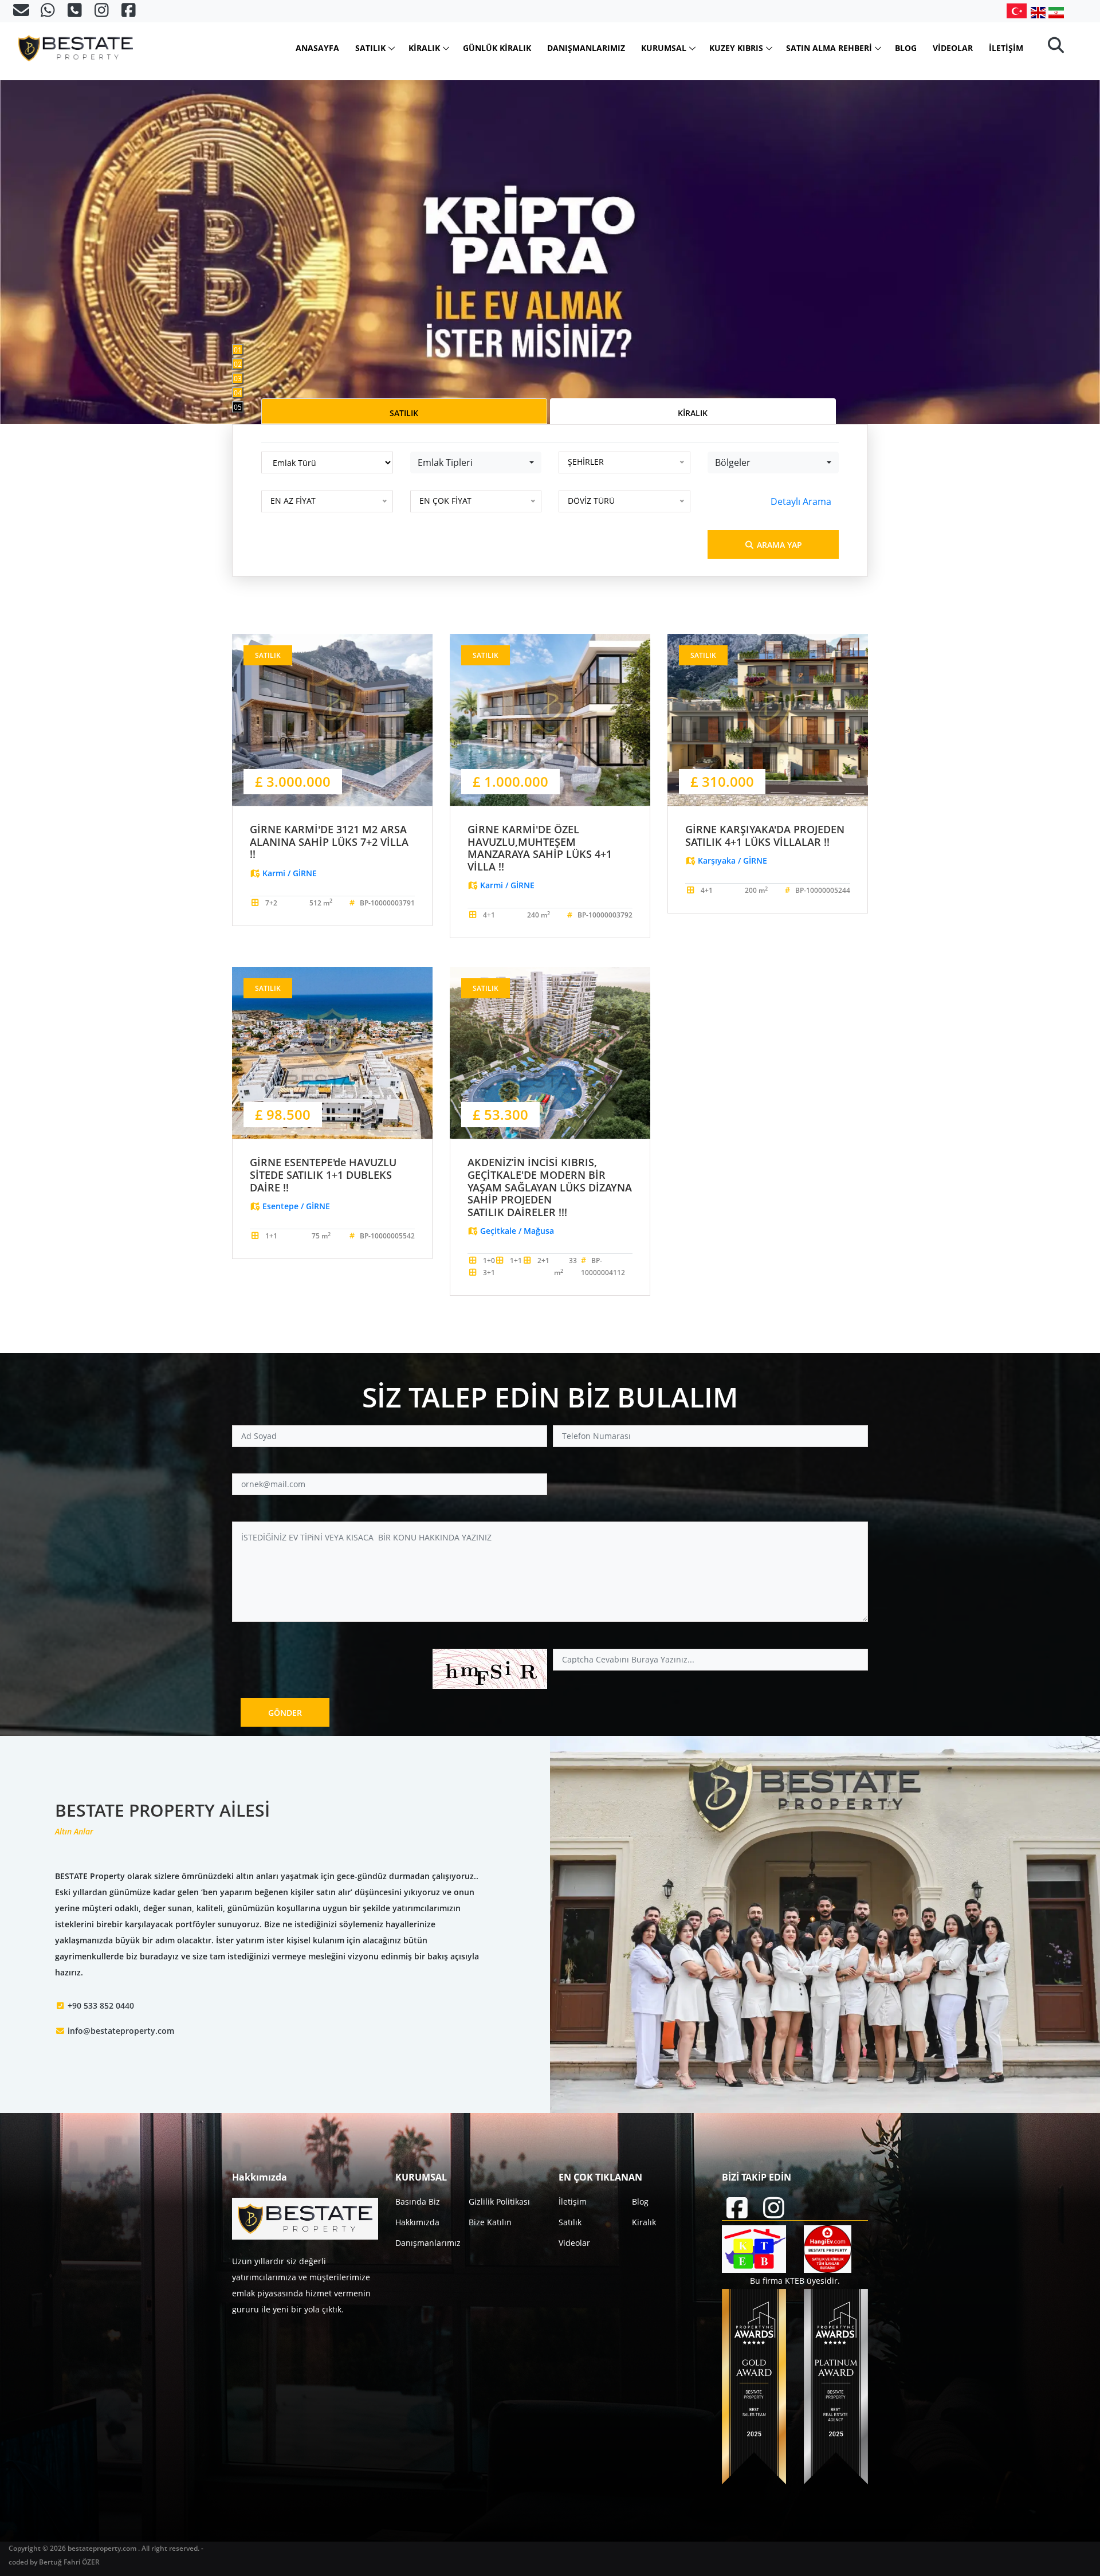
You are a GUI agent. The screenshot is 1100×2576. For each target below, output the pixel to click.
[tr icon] (1019, 11)
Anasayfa (317, 48)
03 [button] (238, 379)
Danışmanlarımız (586, 48)
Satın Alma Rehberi (829, 48)
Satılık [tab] (404, 413)
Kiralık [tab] (693, 413)
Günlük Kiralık (497, 48)
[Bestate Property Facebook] (129, 13)
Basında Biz (418, 2201)
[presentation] (51, 212)
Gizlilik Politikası (499, 2201)
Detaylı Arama (801, 501)
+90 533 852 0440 (101, 2005)
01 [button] (238, 350)
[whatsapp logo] (49, 13)
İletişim (1006, 48)
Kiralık (424, 48)
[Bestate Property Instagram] (103, 13)
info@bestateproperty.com (121, 2031)
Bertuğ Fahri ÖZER (69, 2562)
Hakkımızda (417, 2222)
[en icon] (1040, 12)
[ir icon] (1056, 12)
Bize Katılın (490, 2222)
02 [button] (238, 364)
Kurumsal (664, 48)
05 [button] (238, 407)
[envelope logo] (22, 13)
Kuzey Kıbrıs (736, 48)
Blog (906, 48)
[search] (1056, 48)
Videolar (953, 48)
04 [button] (238, 393)
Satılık (370, 48)
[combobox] (476, 462)
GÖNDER (285, 1713)
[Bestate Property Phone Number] (76, 13)
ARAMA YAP (778, 545)
